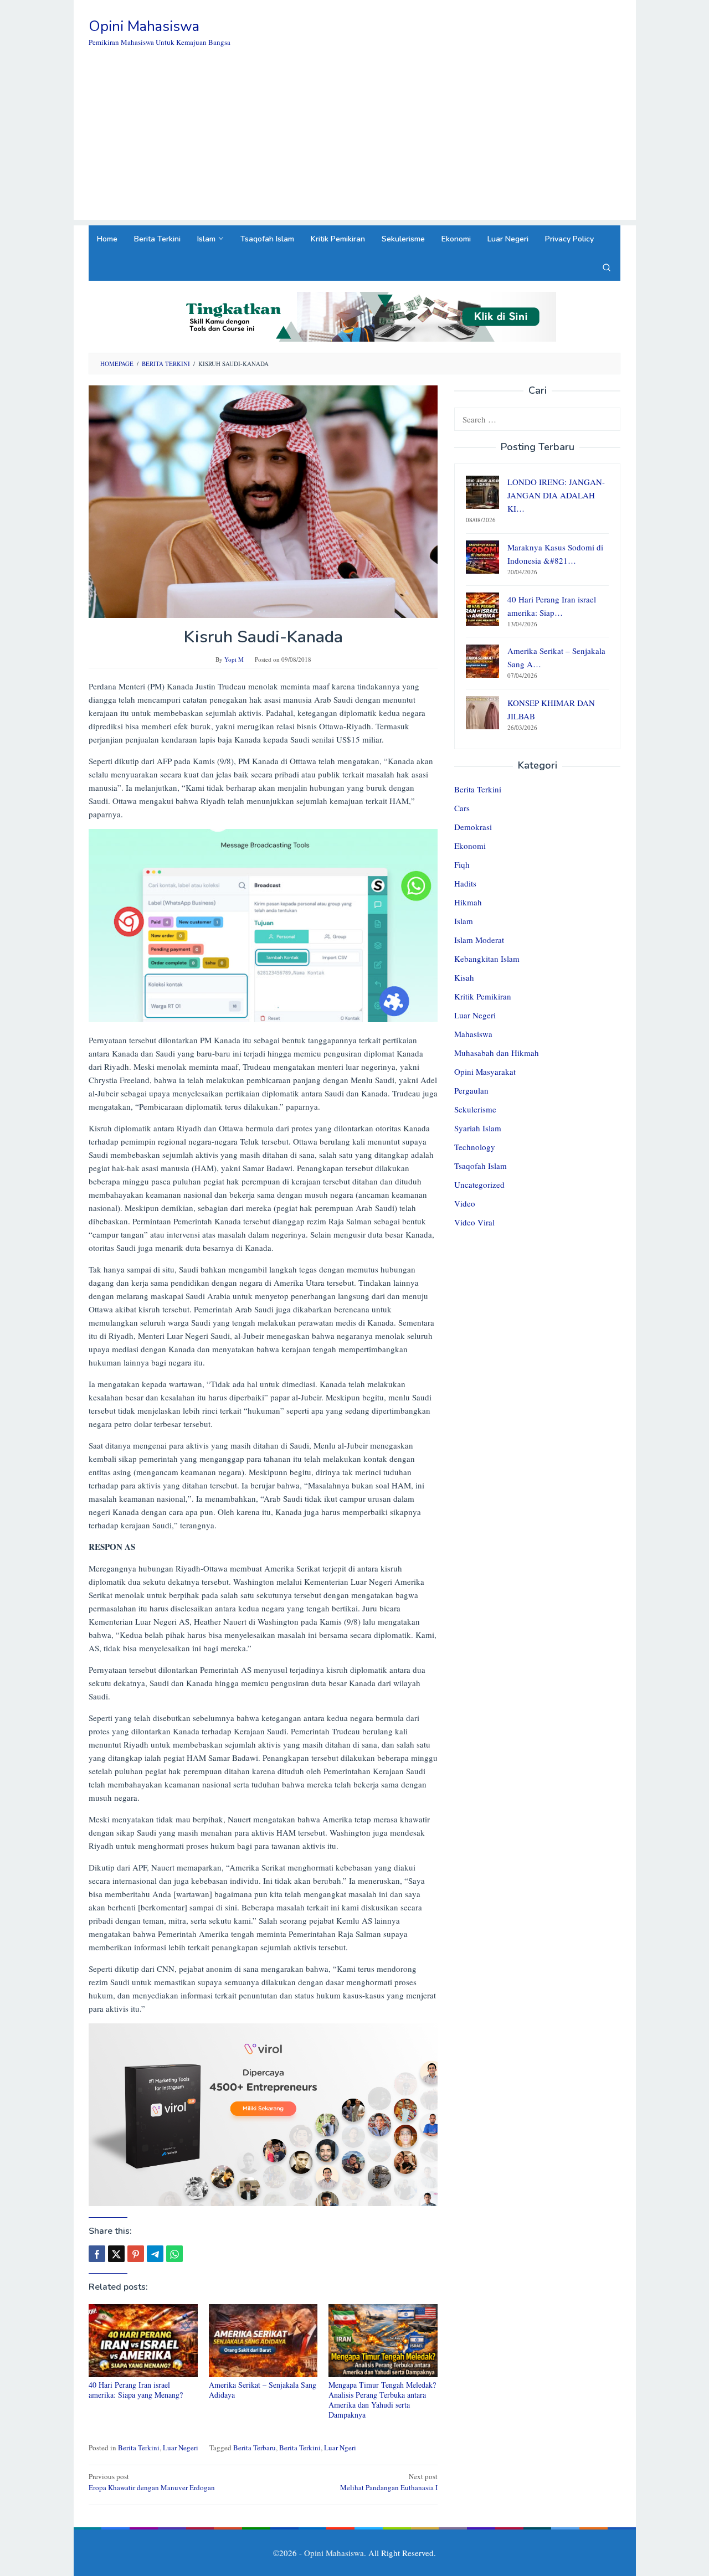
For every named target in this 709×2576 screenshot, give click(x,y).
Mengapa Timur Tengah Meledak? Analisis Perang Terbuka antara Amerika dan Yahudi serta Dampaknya (382, 2400)
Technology (475, 1147)
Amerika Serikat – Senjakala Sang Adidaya (263, 2390)
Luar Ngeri (340, 2448)
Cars (462, 808)
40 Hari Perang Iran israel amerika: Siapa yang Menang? (136, 2390)
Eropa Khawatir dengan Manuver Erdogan (152, 2482)
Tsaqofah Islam (481, 1166)
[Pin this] (136, 2254)
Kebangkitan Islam (487, 959)
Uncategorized (479, 1185)
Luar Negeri (181, 2448)
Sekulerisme (475, 1110)
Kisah (464, 978)
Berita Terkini (139, 2448)
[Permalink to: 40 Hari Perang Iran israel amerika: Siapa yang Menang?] (143, 2341)
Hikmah (468, 903)
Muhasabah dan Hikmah (497, 1053)
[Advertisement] (355, 142)
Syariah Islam (478, 1129)
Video (465, 1204)
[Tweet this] (116, 2254)
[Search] (607, 267)
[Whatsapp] (174, 2254)
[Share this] (97, 2254)
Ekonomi (470, 846)
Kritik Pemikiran (483, 997)
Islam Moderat (479, 940)
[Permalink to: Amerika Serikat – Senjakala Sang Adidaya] (263, 2341)
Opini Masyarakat (485, 1072)
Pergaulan (471, 1091)
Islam (464, 921)
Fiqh (462, 865)
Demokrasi (473, 827)
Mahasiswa (473, 1034)
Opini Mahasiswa (144, 26)
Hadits (465, 884)
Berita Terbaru (255, 2448)
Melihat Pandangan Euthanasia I (389, 2482)
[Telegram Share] (155, 2254)
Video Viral (474, 1223)
